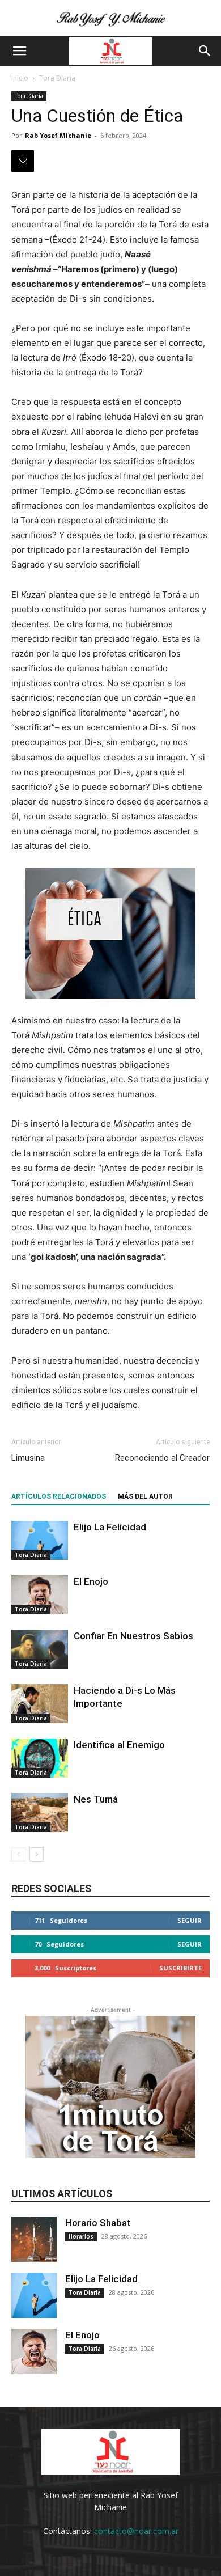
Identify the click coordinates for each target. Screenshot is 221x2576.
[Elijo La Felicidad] (40, 1540)
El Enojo (91, 1581)
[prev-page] (18, 1854)
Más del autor (145, 1496)
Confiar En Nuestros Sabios (133, 1636)
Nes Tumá (96, 1799)
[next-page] (37, 1854)
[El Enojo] (40, 1595)
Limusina (28, 1458)
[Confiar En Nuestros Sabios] (40, 1649)
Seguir (190, 1920)
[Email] (23, 161)
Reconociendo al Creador (162, 1458)
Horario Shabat (98, 2223)
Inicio (20, 78)
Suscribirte (180, 1968)
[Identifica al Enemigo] (40, 1758)
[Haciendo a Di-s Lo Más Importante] (40, 1704)
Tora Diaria (57, 78)
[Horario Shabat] (34, 2239)
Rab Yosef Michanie (58, 135)
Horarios (81, 2236)
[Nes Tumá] (40, 1812)
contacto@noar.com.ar (136, 2531)
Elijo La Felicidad (110, 1527)
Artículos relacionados (59, 1496)
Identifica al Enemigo (119, 1745)
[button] (19, 51)
